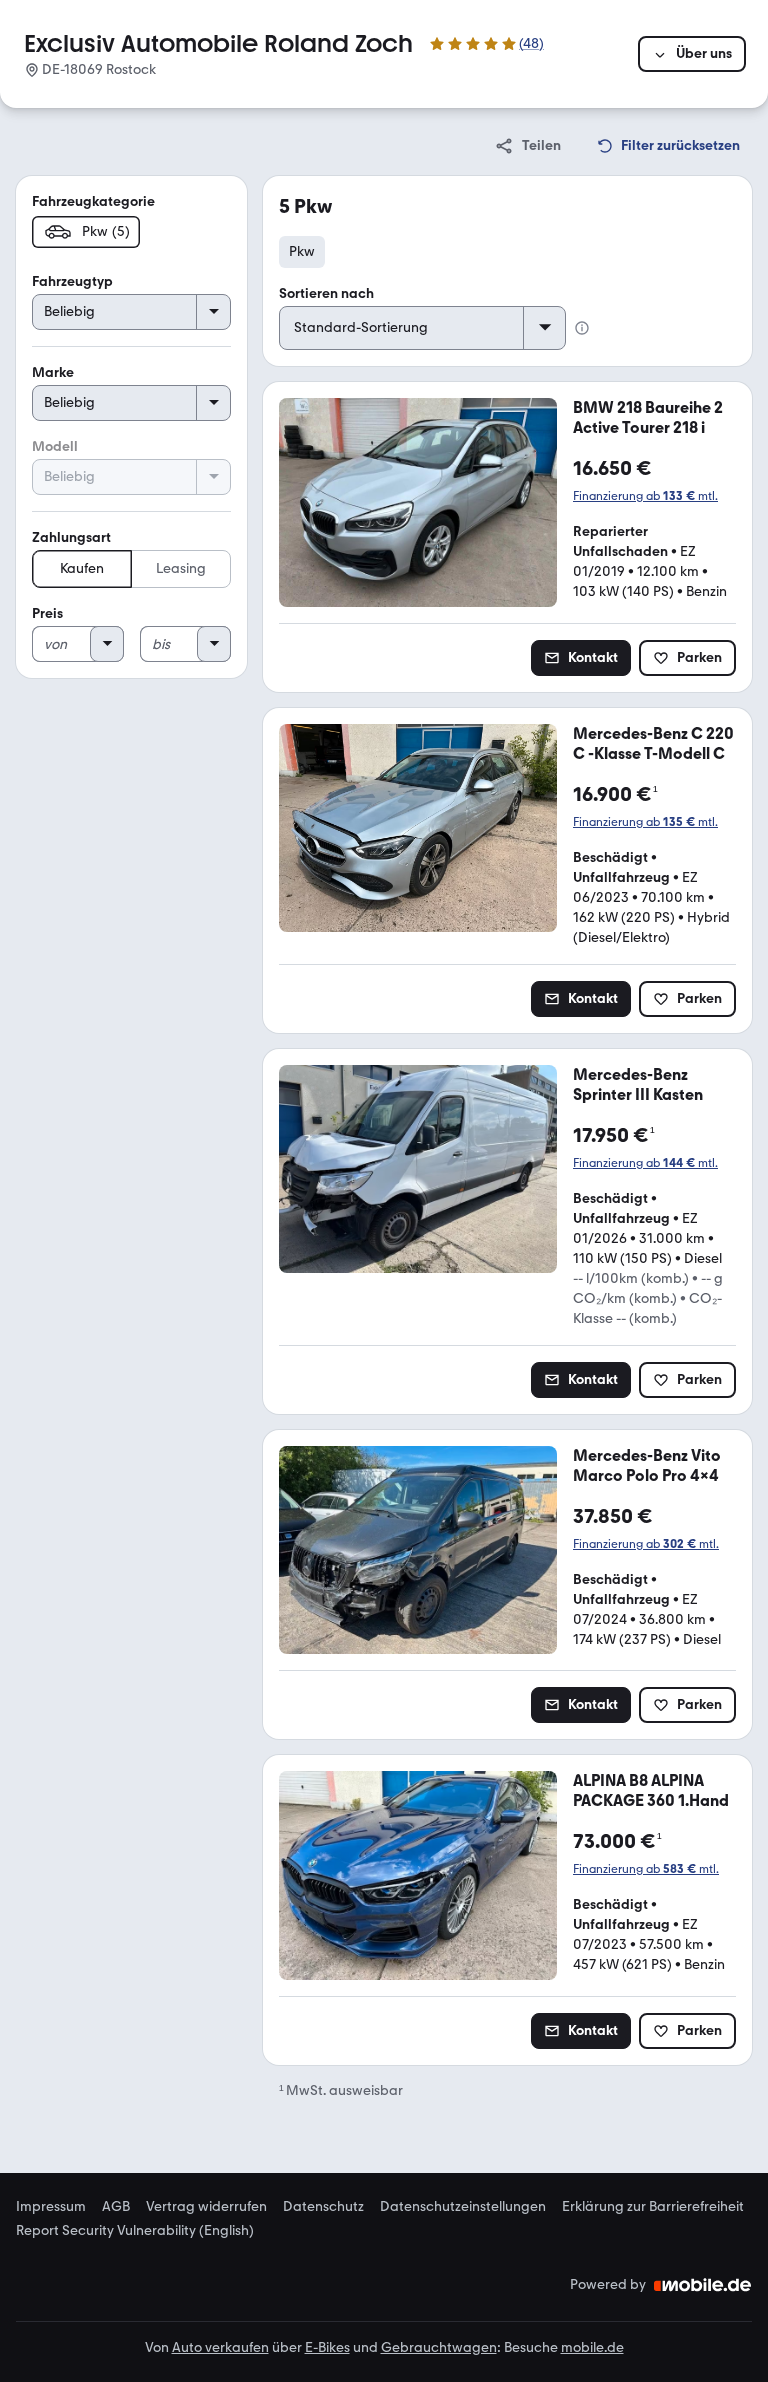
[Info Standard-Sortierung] (582, 328)
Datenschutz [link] (323, 2207)
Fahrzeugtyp (72, 281)
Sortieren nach (326, 293)
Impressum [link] (51, 2207)
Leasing (181, 568)
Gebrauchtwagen (439, 2347)
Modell (55, 446)
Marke (53, 372)
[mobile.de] (703, 2285)
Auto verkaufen (220, 2347)
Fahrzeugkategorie (93, 201)
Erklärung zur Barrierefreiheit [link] (653, 2207)
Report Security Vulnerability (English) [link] (135, 2231)
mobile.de (592, 2347)
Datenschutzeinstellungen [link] (463, 2207)
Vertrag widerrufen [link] (206, 2207)
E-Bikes (327, 2347)
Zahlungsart (71, 537)
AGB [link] (116, 2207)
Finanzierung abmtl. (645, 496)
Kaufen (82, 568)
